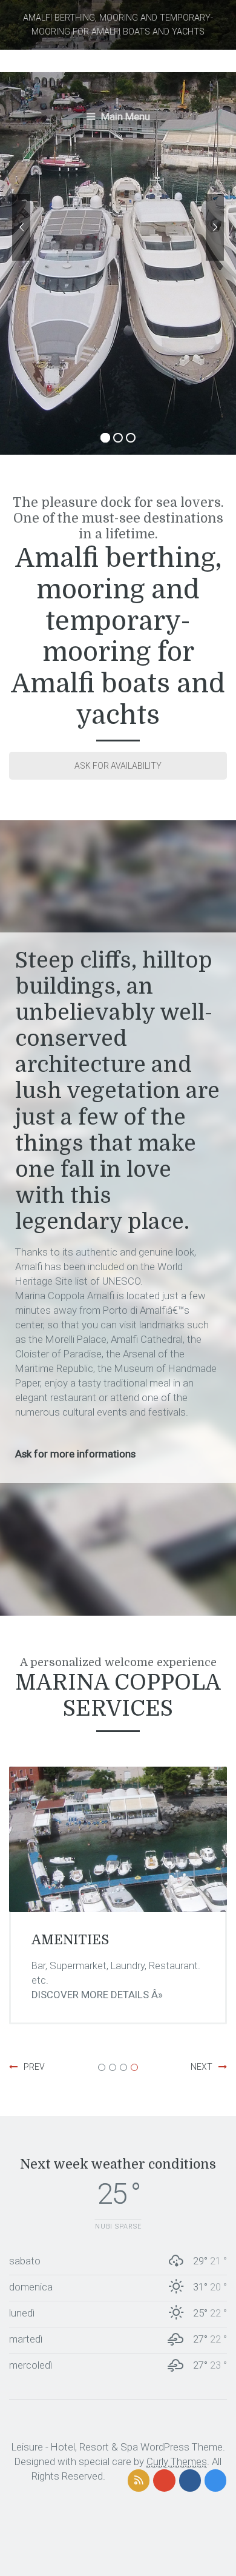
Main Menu (124, 116)
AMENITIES (70, 1940)
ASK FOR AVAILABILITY (118, 766)
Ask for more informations (75, 1454)
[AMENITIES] (118, 1839)
